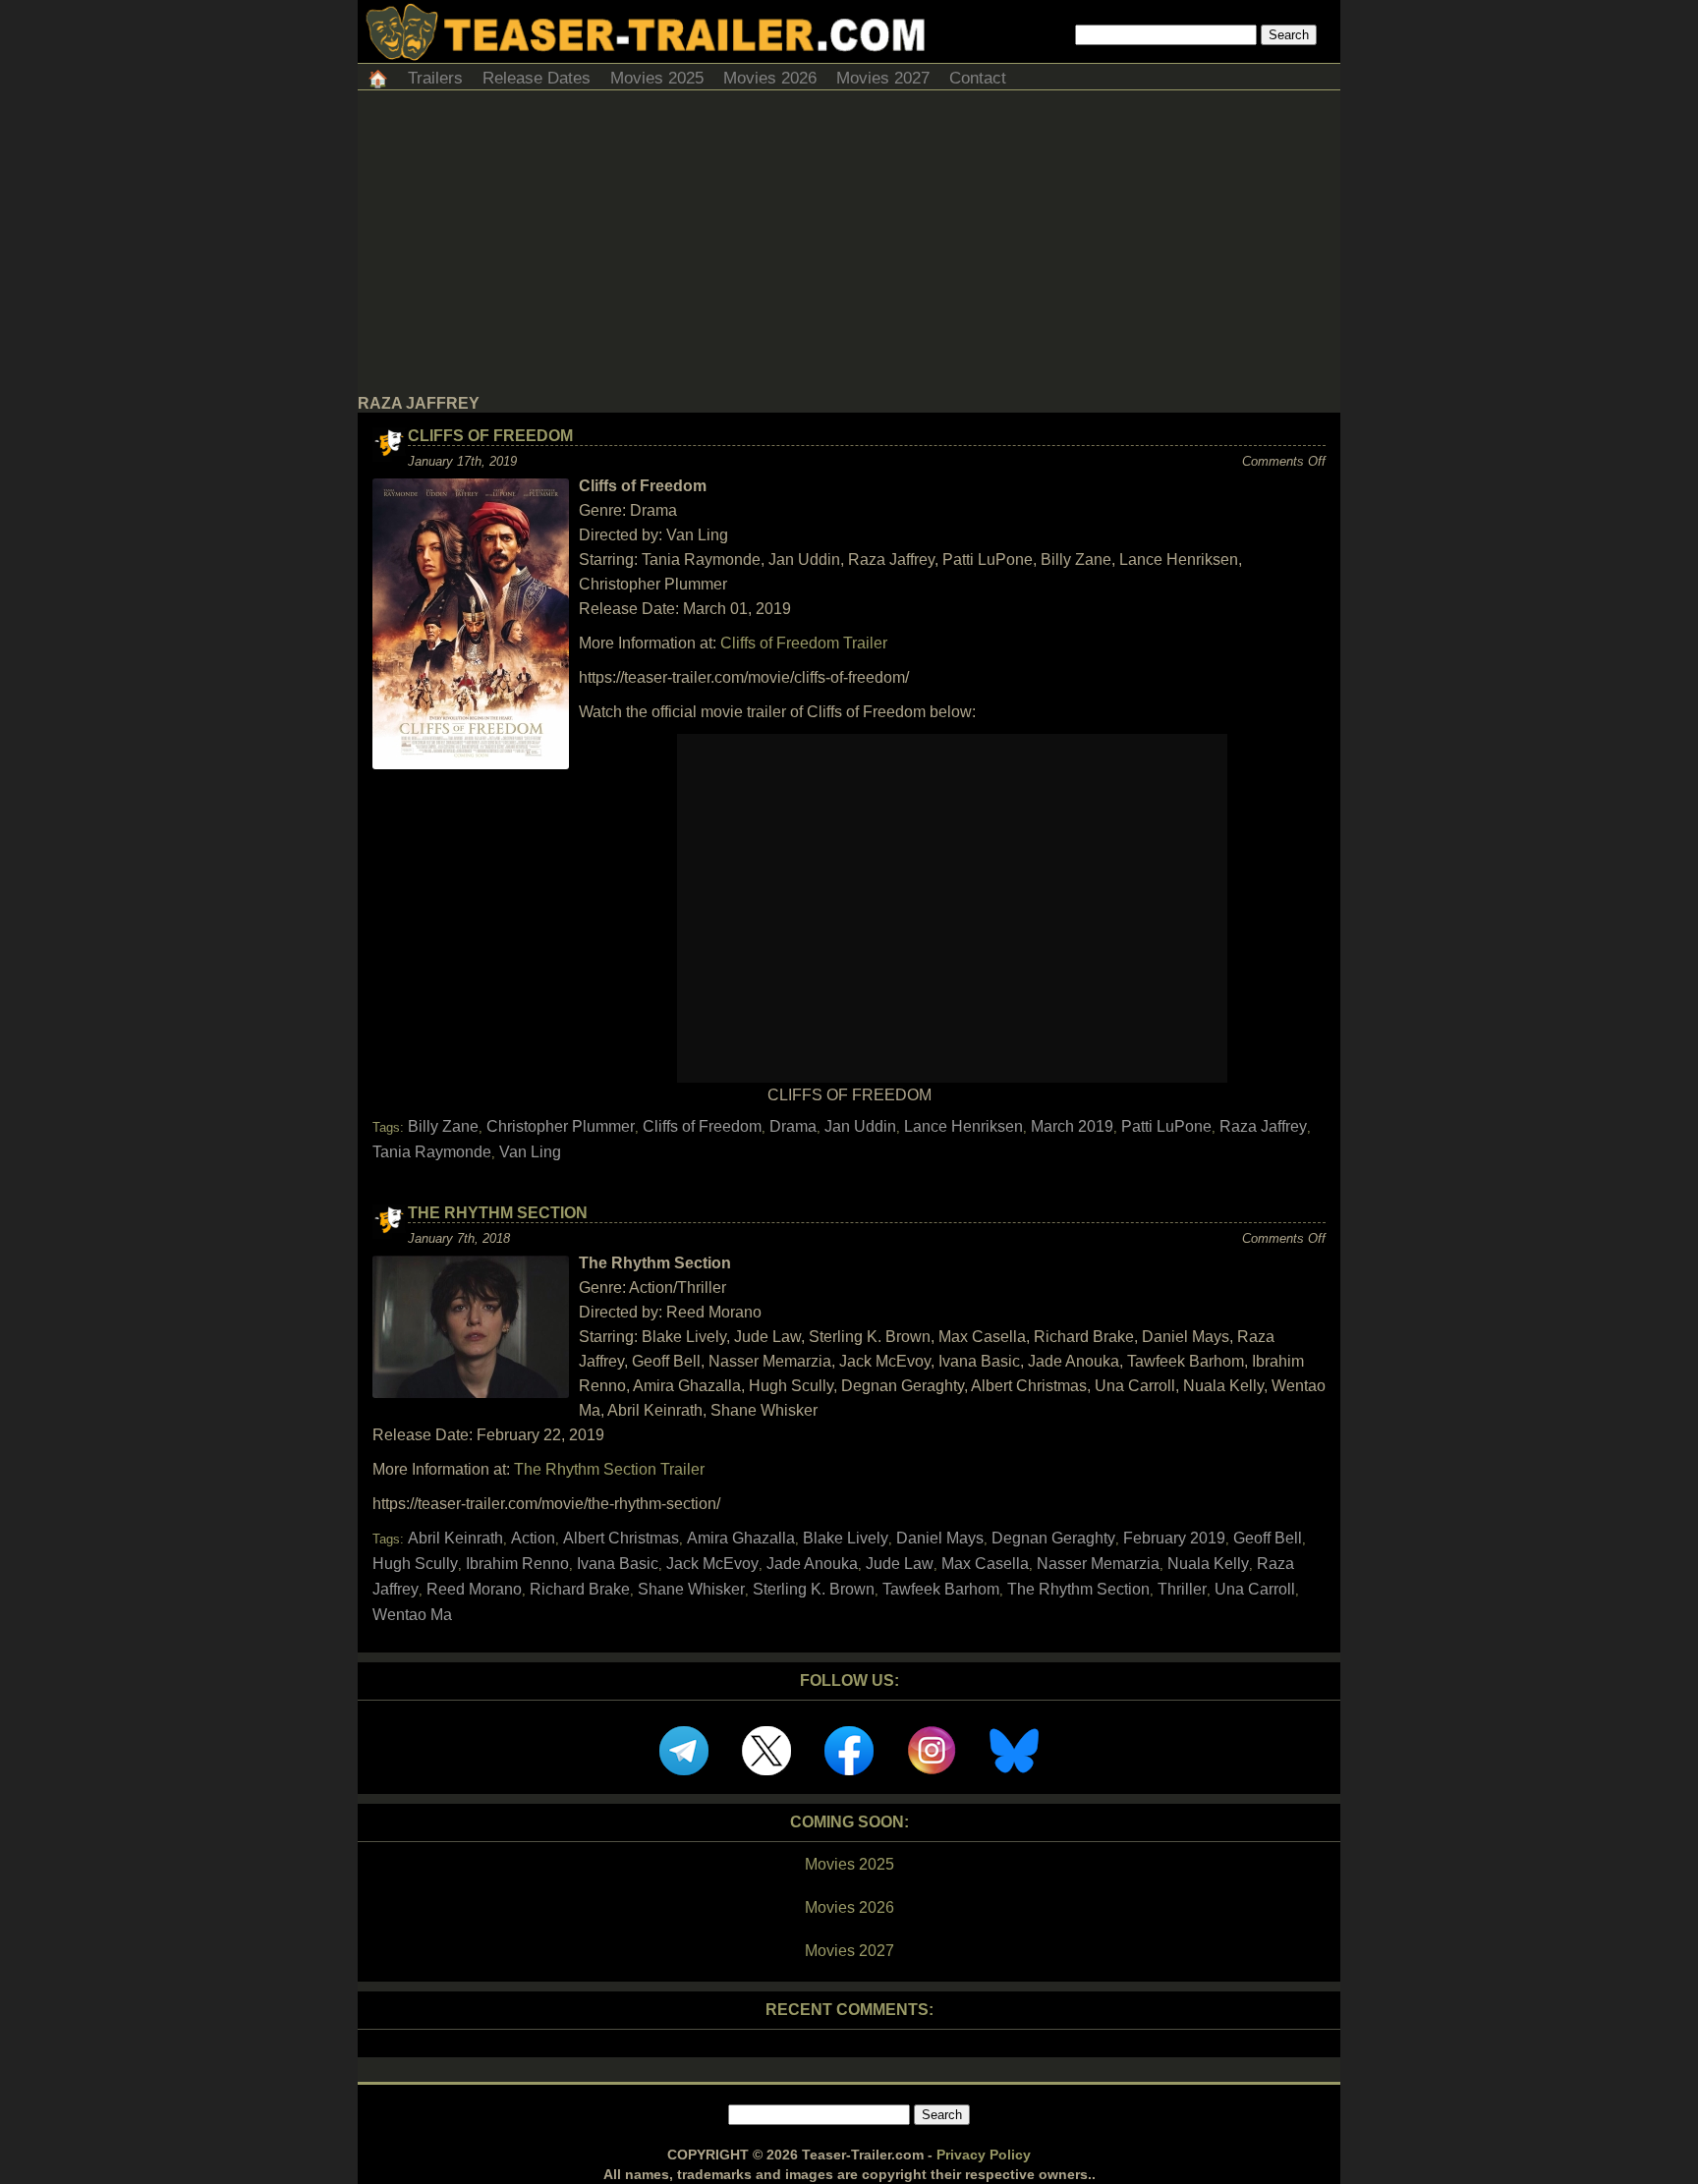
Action (533, 1538)
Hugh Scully (415, 1564)
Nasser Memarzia (1098, 1564)
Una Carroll (1255, 1589)
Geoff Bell (1268, 1538)
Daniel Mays (940, 1538)
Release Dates (537, 78)
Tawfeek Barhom (941, 1589)
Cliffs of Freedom (490, 436)
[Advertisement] (849, 248)
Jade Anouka (812, 1564)
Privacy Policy (984, 2155)
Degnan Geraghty (1053, 1538)
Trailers (435, 78)
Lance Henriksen (963, 1126)
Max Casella (985, 1564)
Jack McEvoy (712, 1564)
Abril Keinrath (455, 1538)
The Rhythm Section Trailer (609, 1469)
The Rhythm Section (498, 1213)
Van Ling (530, 1152)
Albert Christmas (621, 1538)
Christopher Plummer (561, 1126)
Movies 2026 (770, 78)
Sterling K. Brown (814, 1589)
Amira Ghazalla (741, 1538)
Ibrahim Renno (517, 1564)
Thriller (1182, 1589)
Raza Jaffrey (1263, 1126)
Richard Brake (580, 1589)
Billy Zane (443, 1126)
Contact (978, 78)
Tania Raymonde (432, 1152)
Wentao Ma (412, 1615)
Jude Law (900, 1564)
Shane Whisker (691, 1589)
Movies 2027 (883, 78)
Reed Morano (474, 1589)
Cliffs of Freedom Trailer (804, 643)
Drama (793, 1126)
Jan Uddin (860, 1126)
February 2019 (1174, 1538)
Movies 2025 (657, 78)
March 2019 (1072, 1126)
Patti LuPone (1166, 1126)
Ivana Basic (618, 1564)
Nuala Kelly (1208, 1564)
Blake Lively (846, 1538)
